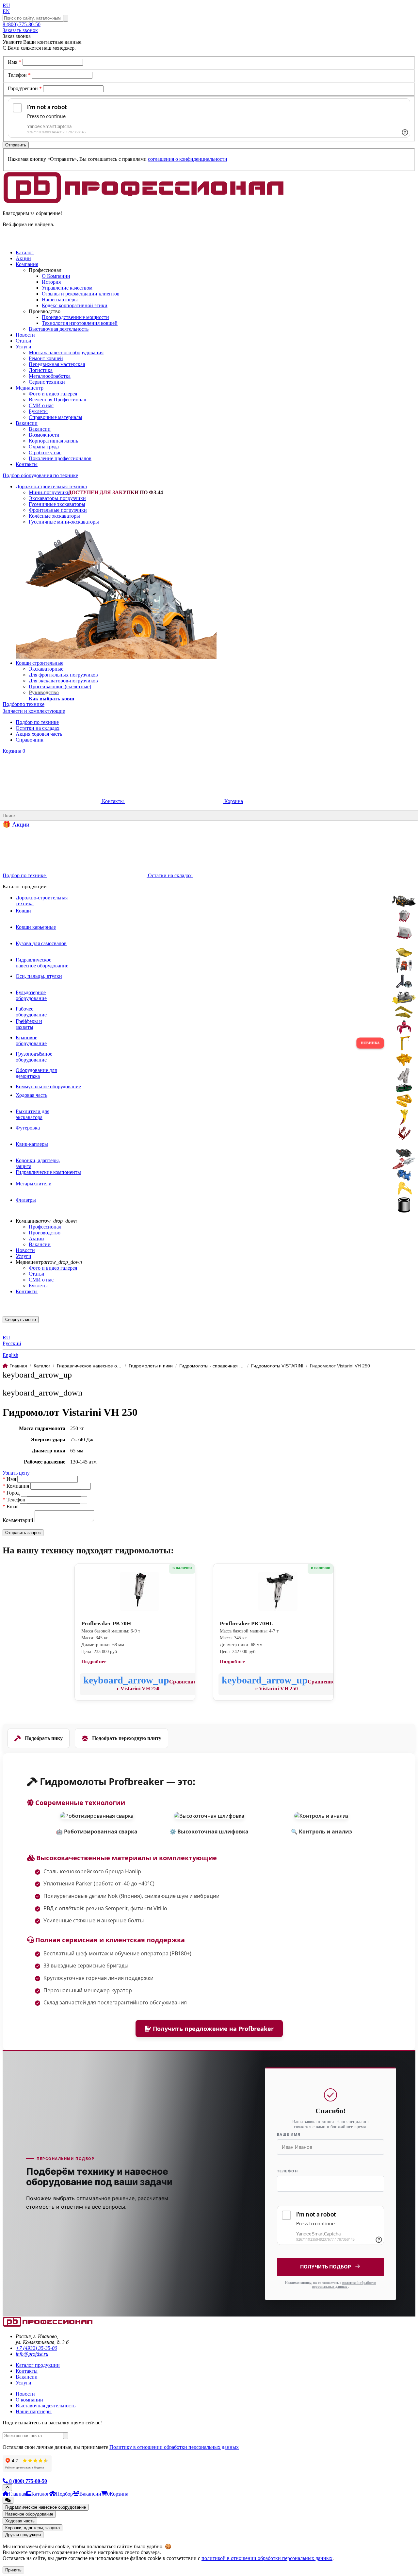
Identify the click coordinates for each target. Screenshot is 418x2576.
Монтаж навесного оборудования (66, 352)
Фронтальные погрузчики (58, 510)
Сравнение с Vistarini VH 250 (156, 1685)
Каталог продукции (38, 2365)
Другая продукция (23, 2535)
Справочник (30, 740)
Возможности (44, 435)
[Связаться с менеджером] (8, 2500)
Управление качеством (67, 288)
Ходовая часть (20, 2521)
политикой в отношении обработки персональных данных (267, 2558)
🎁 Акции (16, 824)
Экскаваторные (46, 669)
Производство (45, 1233)
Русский (12, 1343)
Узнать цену (16, 1473)
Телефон (19, 75)
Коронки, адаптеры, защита (32, 2528)
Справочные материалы (56, 417)
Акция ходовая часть (39, 734)
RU (6, 5)
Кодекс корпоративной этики (75, 305)
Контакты (113, 801)
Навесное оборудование (29, 2514)
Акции (36, 1238)
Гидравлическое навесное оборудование (46, 2507)
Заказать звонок (20, 30)
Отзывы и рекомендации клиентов (81, 294)
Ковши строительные (40, 663)
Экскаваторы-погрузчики (57, 498)
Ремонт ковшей (46, 358)
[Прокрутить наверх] (7, 2488)
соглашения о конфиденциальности (188, 159)
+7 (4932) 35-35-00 (36, 2348)
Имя (15, 62)
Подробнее (94, 1662)
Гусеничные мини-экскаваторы (64, 522)
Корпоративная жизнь (53, 441)
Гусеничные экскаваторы (57, 504)
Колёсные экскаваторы (54, 516)
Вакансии (40, 429)
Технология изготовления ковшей (80, 323)
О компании (29, 2400)
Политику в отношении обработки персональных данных (174, 2447)
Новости (25, 1250)
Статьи (37, 1274)
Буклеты (38, 411)
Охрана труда (44, 447)
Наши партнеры (34, 2411)
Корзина (14, 751)
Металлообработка (50, 376)
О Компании (56, 276)
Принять (13, 2570)
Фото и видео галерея (53, 394)
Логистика (41, 370)
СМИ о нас (41, 405)
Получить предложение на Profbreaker (212, 2029)
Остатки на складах (38, 728)
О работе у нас (45, 452)
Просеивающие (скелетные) (60, 686)
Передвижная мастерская (57, 364)
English (10, 1355)
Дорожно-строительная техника (51, 486)
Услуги (24, 1256)
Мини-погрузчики (49, 492)
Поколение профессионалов (60, 458)
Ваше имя (289, 2134)
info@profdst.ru (32, 2354)
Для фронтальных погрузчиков (63, 675)
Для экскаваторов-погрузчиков (63, 681)
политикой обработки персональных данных (344, 2284)
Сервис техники (47, 382)
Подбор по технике (37, 722)
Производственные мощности (75, 317)
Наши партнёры (60, 300)
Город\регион (25, 88)
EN (6, 11)
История (51, 282)
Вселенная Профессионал (57, 400)
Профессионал (45, 1227)
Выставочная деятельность (59, 329)
